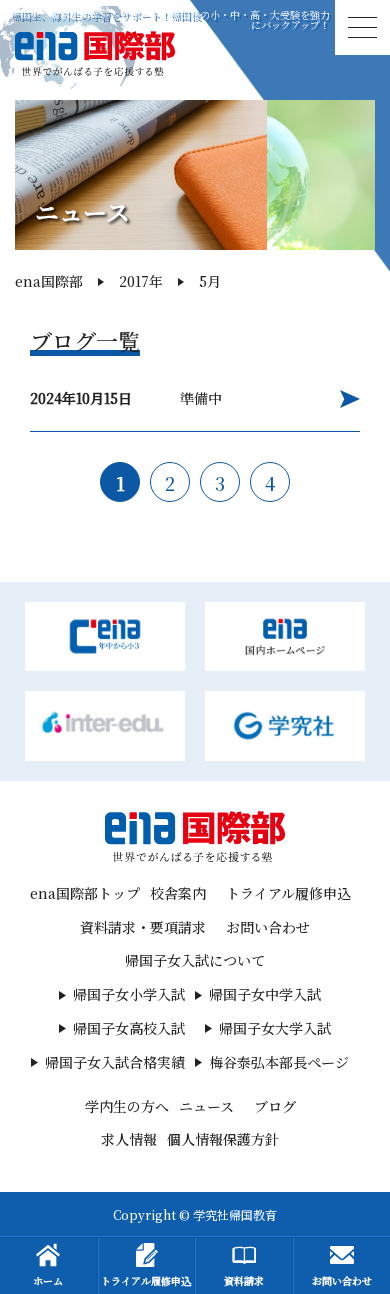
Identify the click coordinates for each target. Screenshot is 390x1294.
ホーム (48, 1280)
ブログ (275, 1106)
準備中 (126, 398)
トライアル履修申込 (288, 893)
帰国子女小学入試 (129, 994)
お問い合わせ (268, 927)
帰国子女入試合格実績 (115, 1062)
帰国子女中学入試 (265, 994)
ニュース (206, 1106)
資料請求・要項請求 (143, 927)
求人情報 (129, 1139)
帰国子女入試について (195, 960)
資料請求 (244, 1280)
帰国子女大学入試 (275, 1028)
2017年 (141, 281)
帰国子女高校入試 (129, 1028)
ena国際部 (49, 281)
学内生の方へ (127, 1106)
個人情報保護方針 (223, 1139)
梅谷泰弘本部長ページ (279, 1062)
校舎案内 (178, 893)
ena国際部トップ (85, 893)
